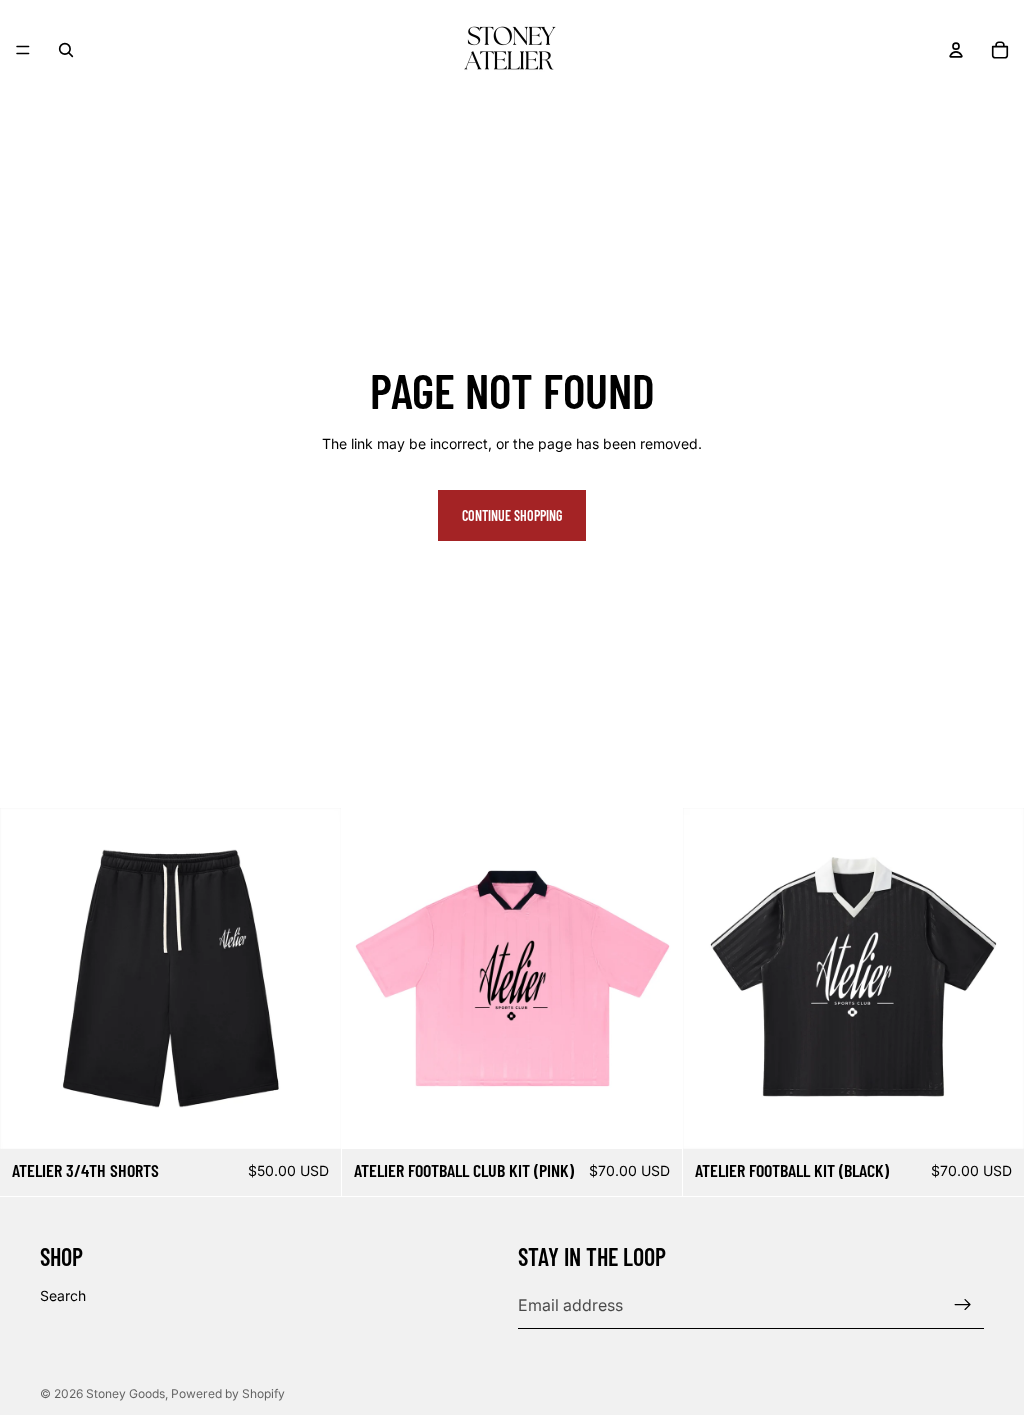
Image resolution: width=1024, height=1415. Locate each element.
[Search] (66, 50)
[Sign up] (963, 1305)
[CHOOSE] (310, 1118)
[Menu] (23, 50)
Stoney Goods (125, 1393)
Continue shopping (512, 515)
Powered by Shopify (228, 1393)
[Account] (956, 50)
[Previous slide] (30, 978)
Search (63, 1295)
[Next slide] (311, 978)
